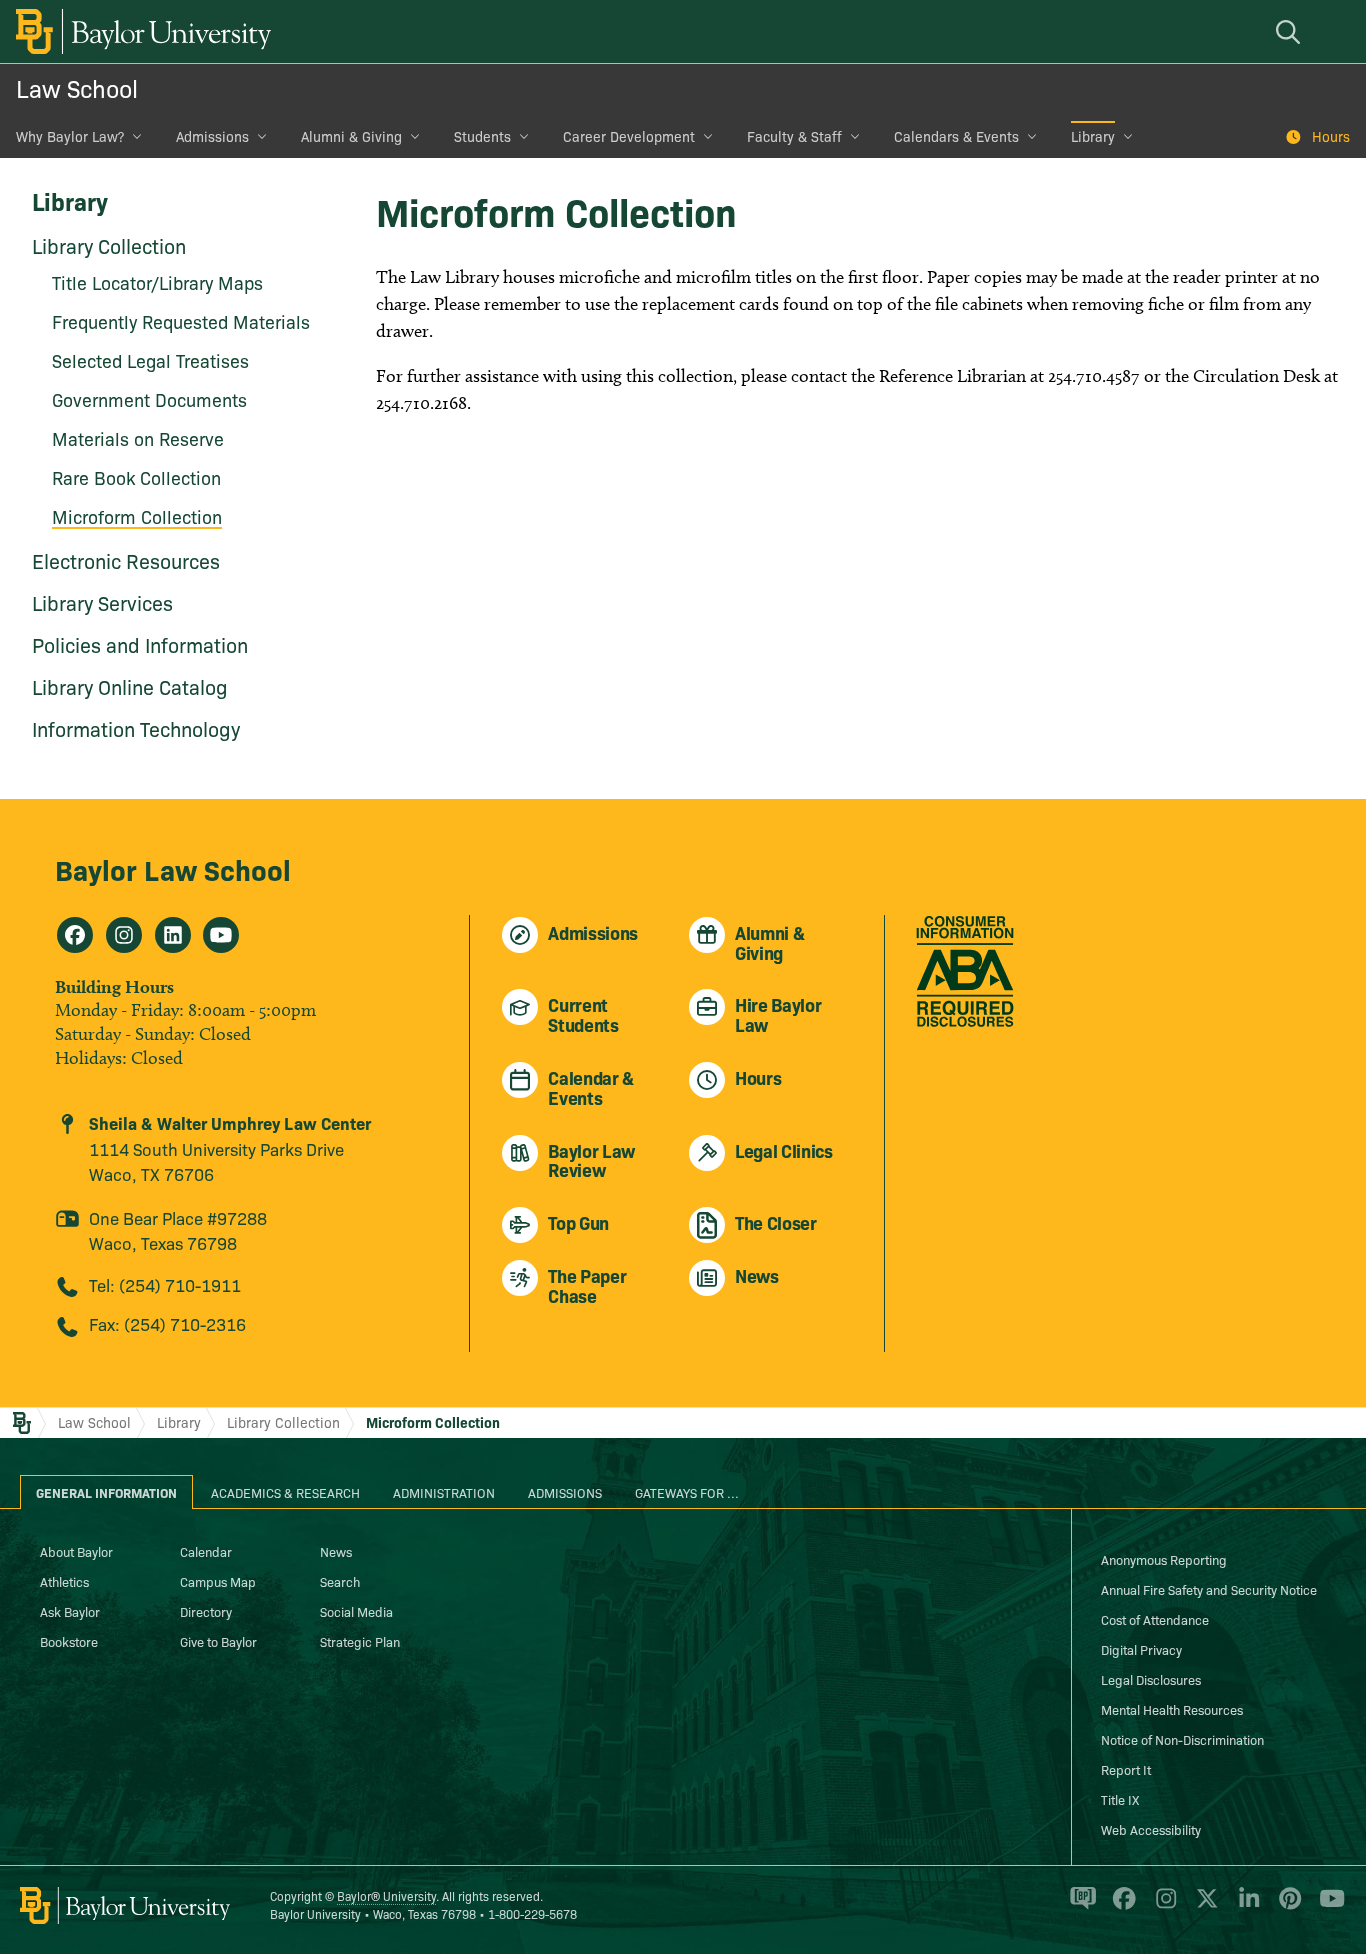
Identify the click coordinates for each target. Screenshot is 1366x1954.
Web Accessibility (1151, 1829)
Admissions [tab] (565, 1492)
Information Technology (136, 728)
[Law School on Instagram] (124, 935)
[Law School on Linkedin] (173, 935)
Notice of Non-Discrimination (1182, 1739)
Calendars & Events (956, 136)
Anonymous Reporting (1164, 1559)
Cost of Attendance (1155, 1619)
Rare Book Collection (136, 477)
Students (482, 136)
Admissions (212, 136)
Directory (206, 1611)
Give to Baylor (218, 1641)
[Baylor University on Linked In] (1245, 1907)
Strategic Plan (360, 1641)
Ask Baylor (70, 1611)
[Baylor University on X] (1203, 1907)
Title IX (1120, 1799)
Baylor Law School (173, 868)
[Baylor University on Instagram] (1162, 1907)
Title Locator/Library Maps (157, 282)
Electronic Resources (126, 560)
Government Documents (149, 399)
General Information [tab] (106, 1492)
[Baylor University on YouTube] (1327, 1907)
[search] (1291, 31)
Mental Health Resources (1172, 1709)
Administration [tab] (444, 1492)
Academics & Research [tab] (285, 1492)
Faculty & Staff (794, 136)
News (336, 1551)
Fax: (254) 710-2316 (167, 1323)
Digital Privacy (1141, 1649)
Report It (1126, 1769)
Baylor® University (386, 1895)
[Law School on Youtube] (221, 935)
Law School (77, 87)
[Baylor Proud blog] (1079, 1907)
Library (1093, 136)
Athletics (64, 1581)
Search (340, 1581)
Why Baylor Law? (70, 136)
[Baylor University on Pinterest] (1286, 1907)
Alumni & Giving (351, 136)
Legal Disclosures (1151, 1679)
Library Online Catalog (130, 686)
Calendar (206, 1551)
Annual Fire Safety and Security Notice (1209, 1589)
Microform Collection (137, 516)
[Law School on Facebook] (75, 935)
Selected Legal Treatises (150, 360)
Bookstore (69, 1641)
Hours (1331, 136)
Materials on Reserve (138, 438)
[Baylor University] (140, 31)
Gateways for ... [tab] (687, 1492)
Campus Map (218, 1581)
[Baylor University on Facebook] (1120, 1907)
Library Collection (109, 245)
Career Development (629, 136)
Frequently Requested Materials (181, 321)
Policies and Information (140, 644)
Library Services (102, 602)
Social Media (356, 1611)
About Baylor (76, 1551)
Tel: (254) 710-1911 (165, 1284)
